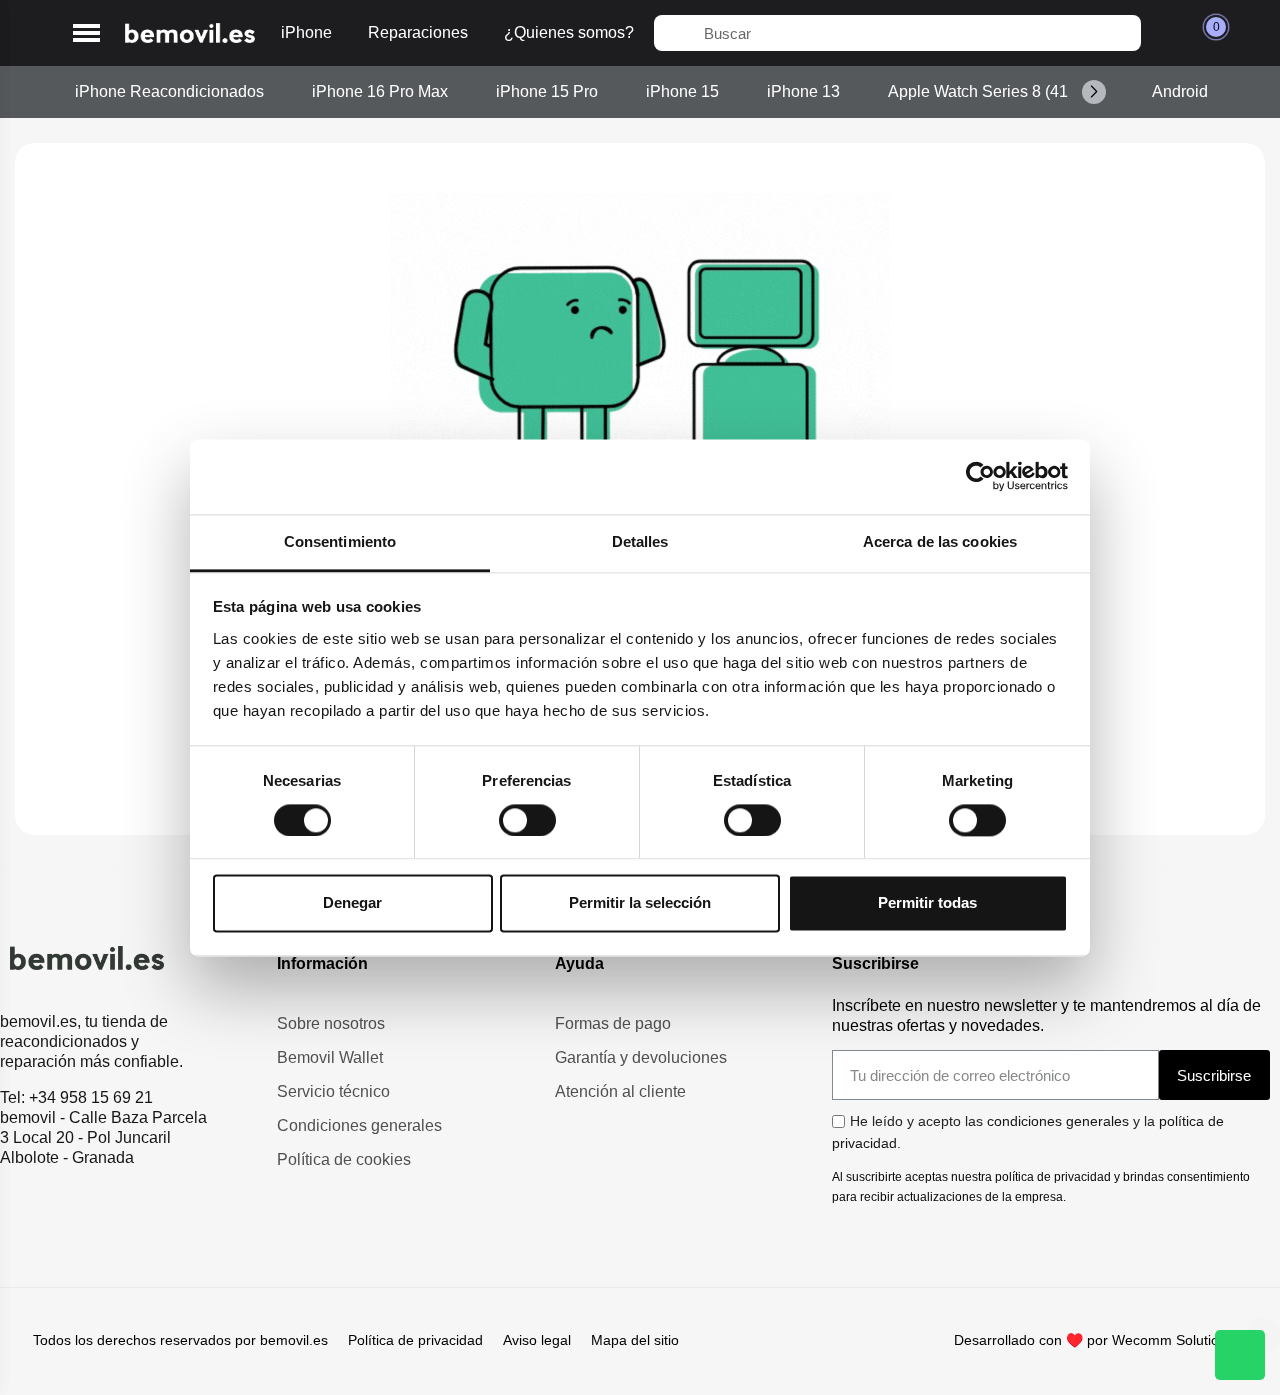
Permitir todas (927, 903)
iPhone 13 (803, 91)
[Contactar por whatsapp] (1240, 1355)
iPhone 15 (682, 91)
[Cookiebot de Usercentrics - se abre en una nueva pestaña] (980, 476)
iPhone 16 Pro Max (380, 91)
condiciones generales (1058, 1121)
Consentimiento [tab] (340, 541)
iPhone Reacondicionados (169, 91)
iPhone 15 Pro (547, 91)
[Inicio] (190, 33)
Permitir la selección (640, 903)
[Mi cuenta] (1167, 33)
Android (1180, 91)
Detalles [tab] (640, 541)
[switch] (527, 820)
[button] (86, 33)
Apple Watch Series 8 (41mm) (993, 91)
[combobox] (897, 33)
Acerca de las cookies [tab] (940, 541)
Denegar (352, 903)
